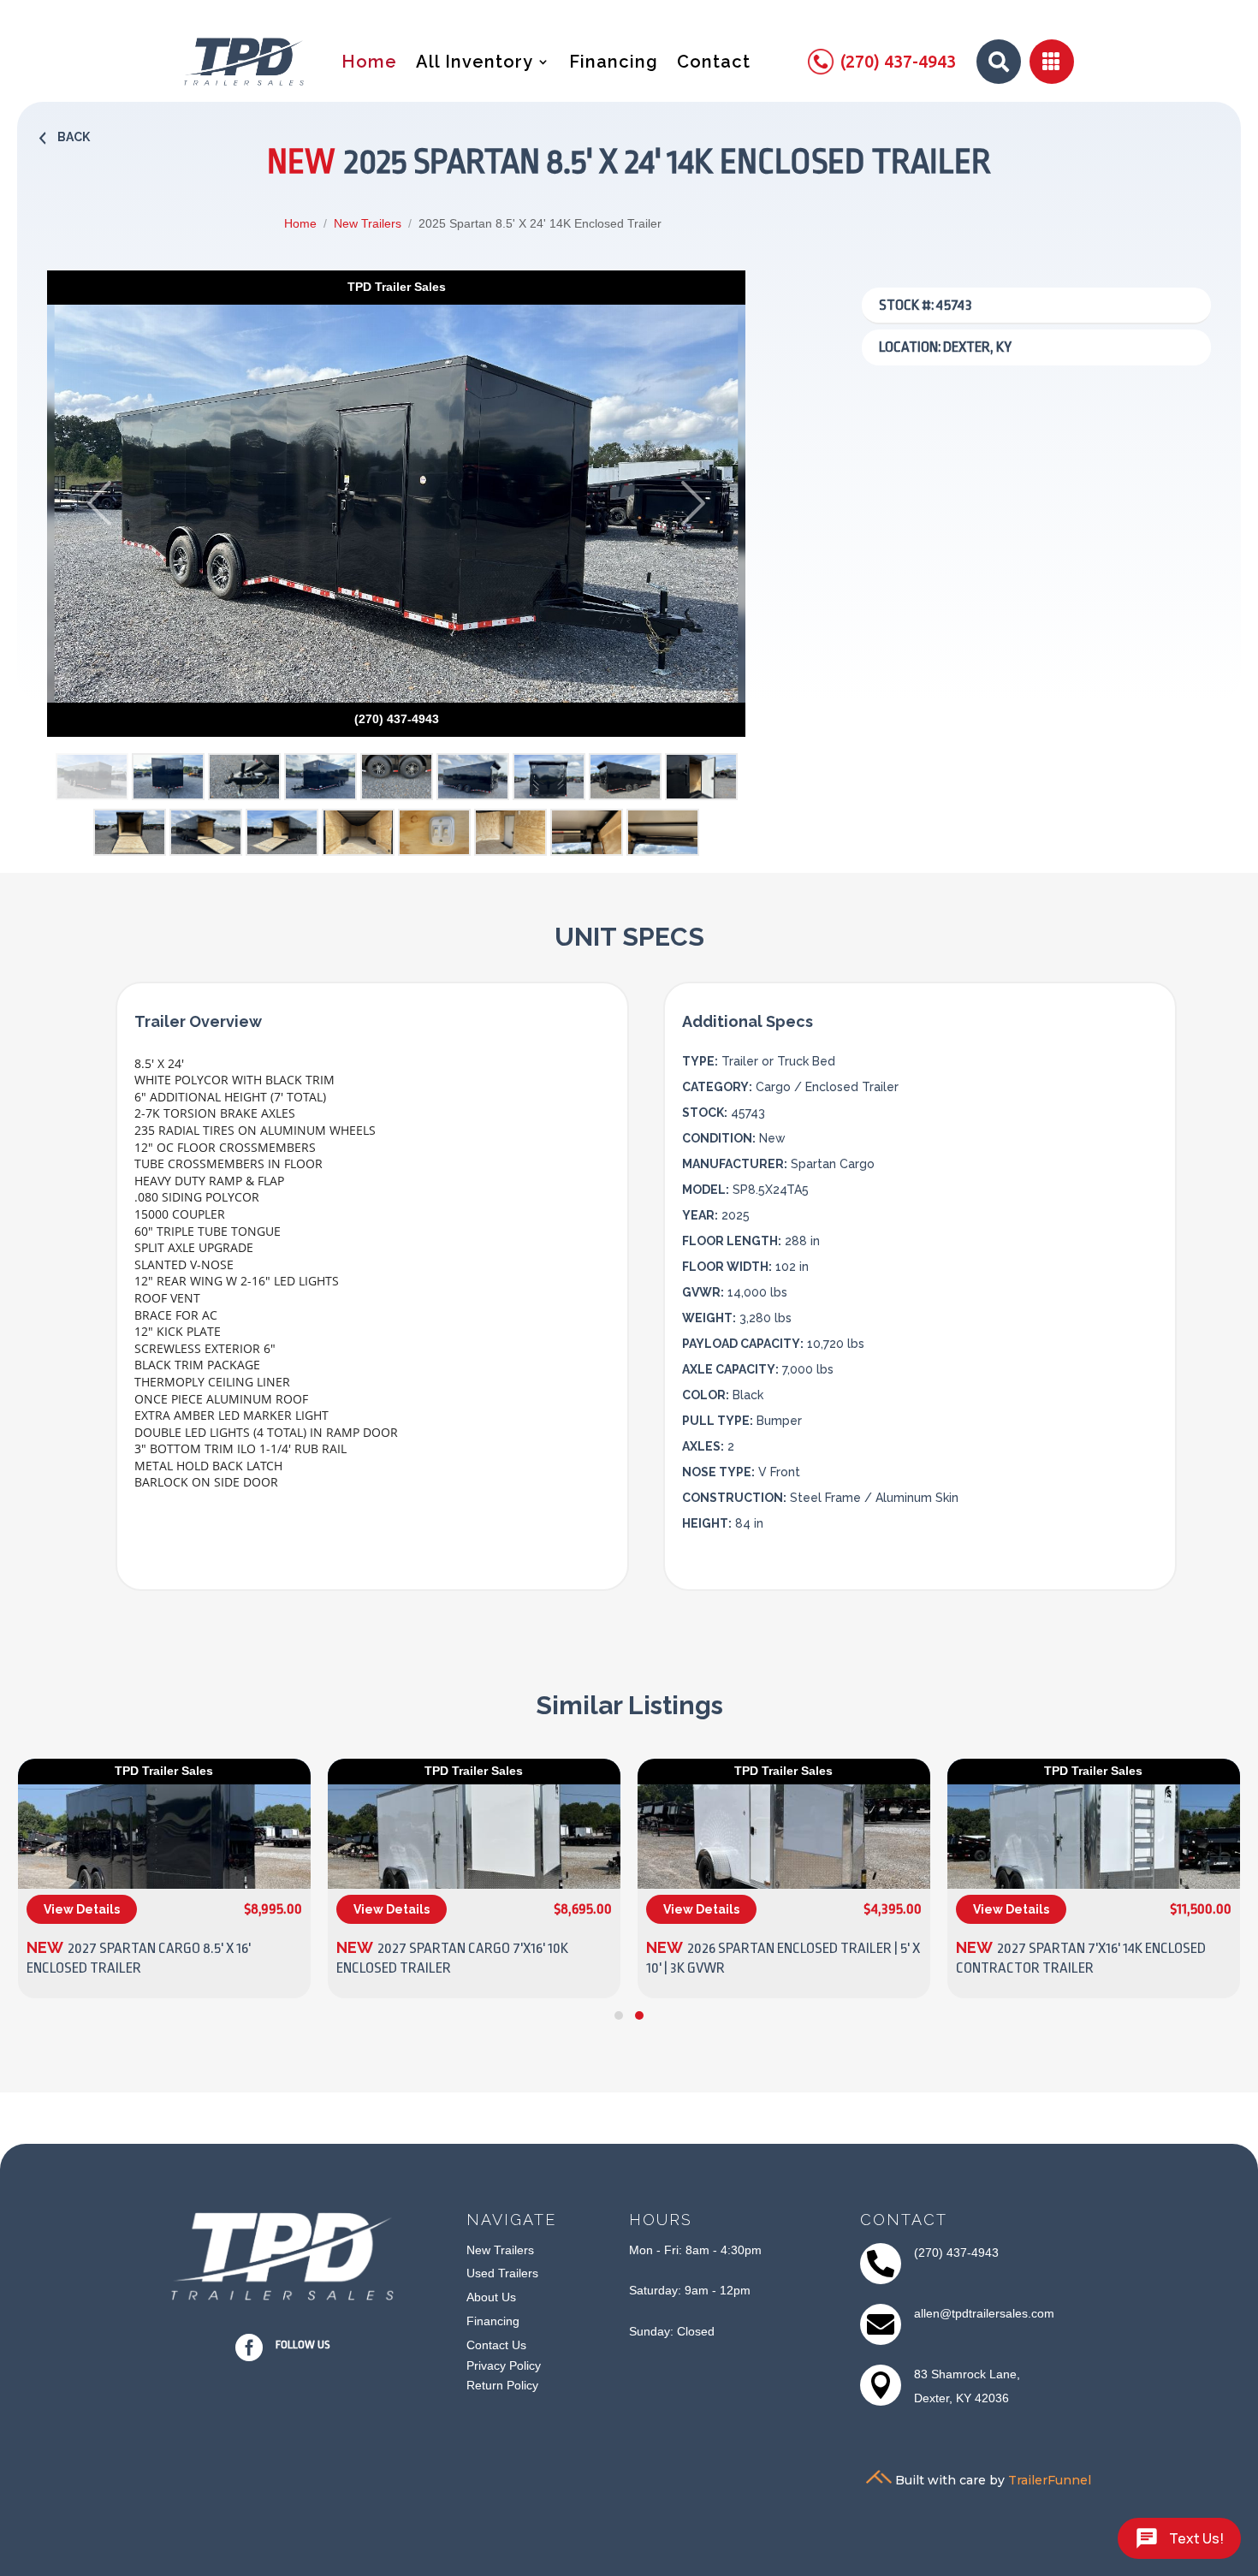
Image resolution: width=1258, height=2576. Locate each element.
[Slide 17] (663, 832)
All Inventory (475, 64)
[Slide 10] (130, 832)
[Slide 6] (473, 777)
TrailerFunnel (1050, 2479)
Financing (614, 64)
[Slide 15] (510, 832)
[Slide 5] (397, 777)
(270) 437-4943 (956, 2253)
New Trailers (368, 223)
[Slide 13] (358, 832)
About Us (491, 2297)
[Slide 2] (168, 777)
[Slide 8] (625, 777)
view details (82, 1909)
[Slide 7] (549, 777)
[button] (619, 2015)
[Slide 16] (587, 832)
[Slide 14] (434, 832)
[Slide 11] (206, 832)
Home (369, 64)
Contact (714, 64)
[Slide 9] (701, 777)
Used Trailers (502, 2273)
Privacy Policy (504, 2365)
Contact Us (496, 2345)
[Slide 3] (244, 777)
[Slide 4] (320, 777)
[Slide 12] (282, 832)
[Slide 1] (92, 777)
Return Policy (502, 2385)
